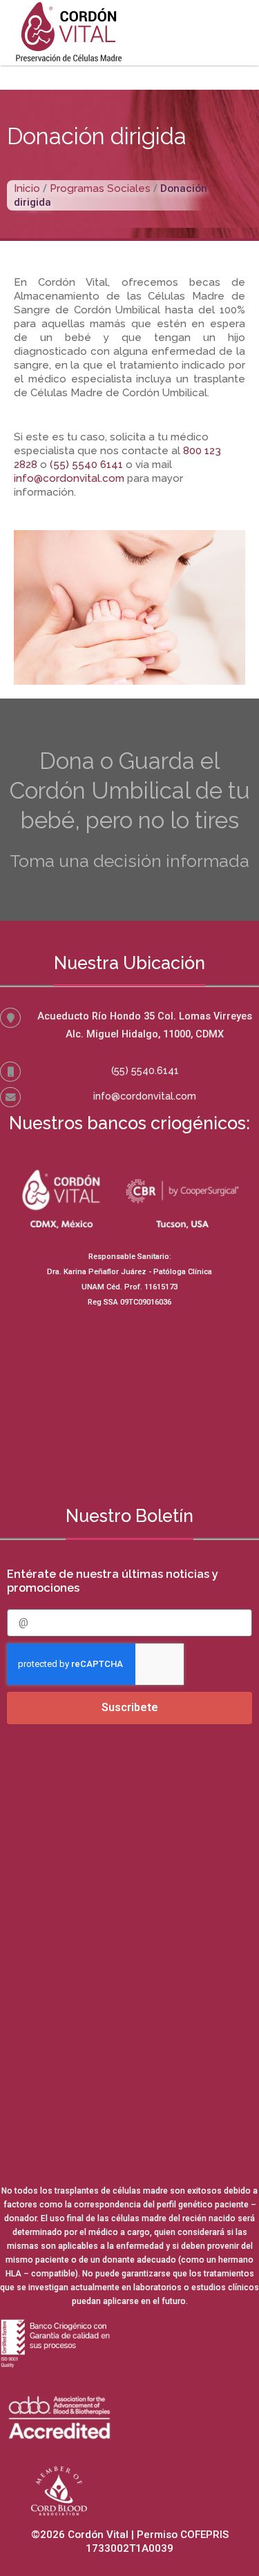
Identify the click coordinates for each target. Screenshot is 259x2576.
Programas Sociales (100, 188)
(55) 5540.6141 (145, 1070)
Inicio (27, 188)
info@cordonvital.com (145, 1096)
